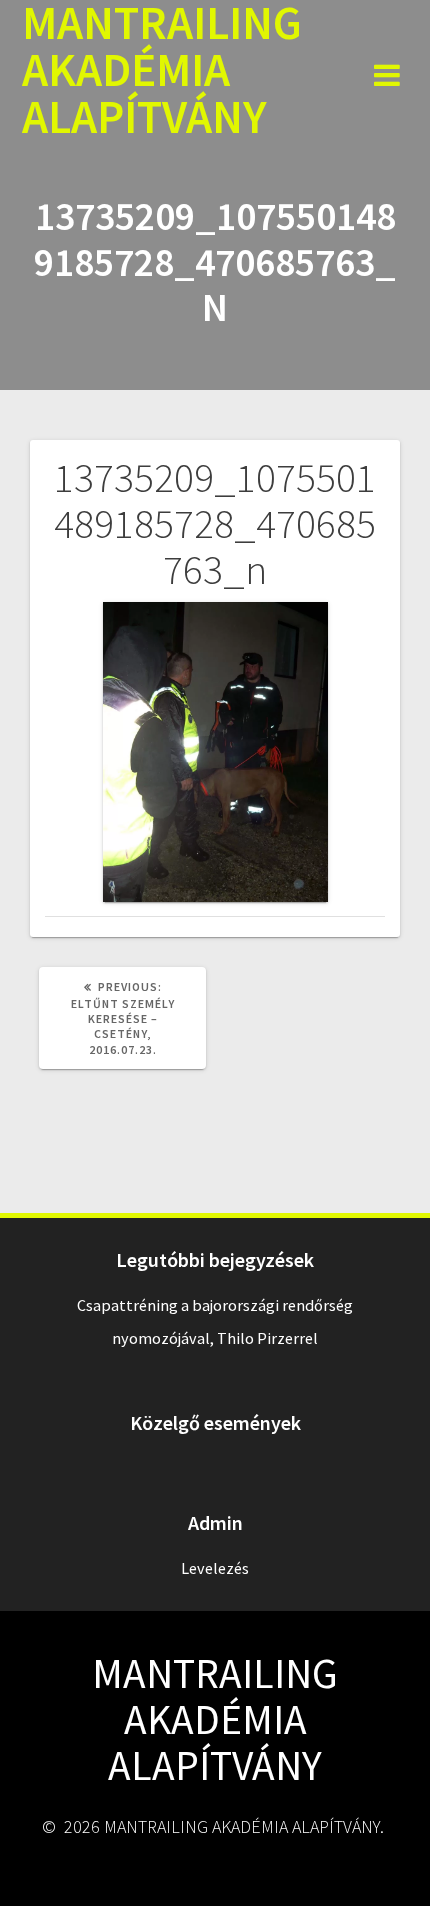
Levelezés (215, 1568)
